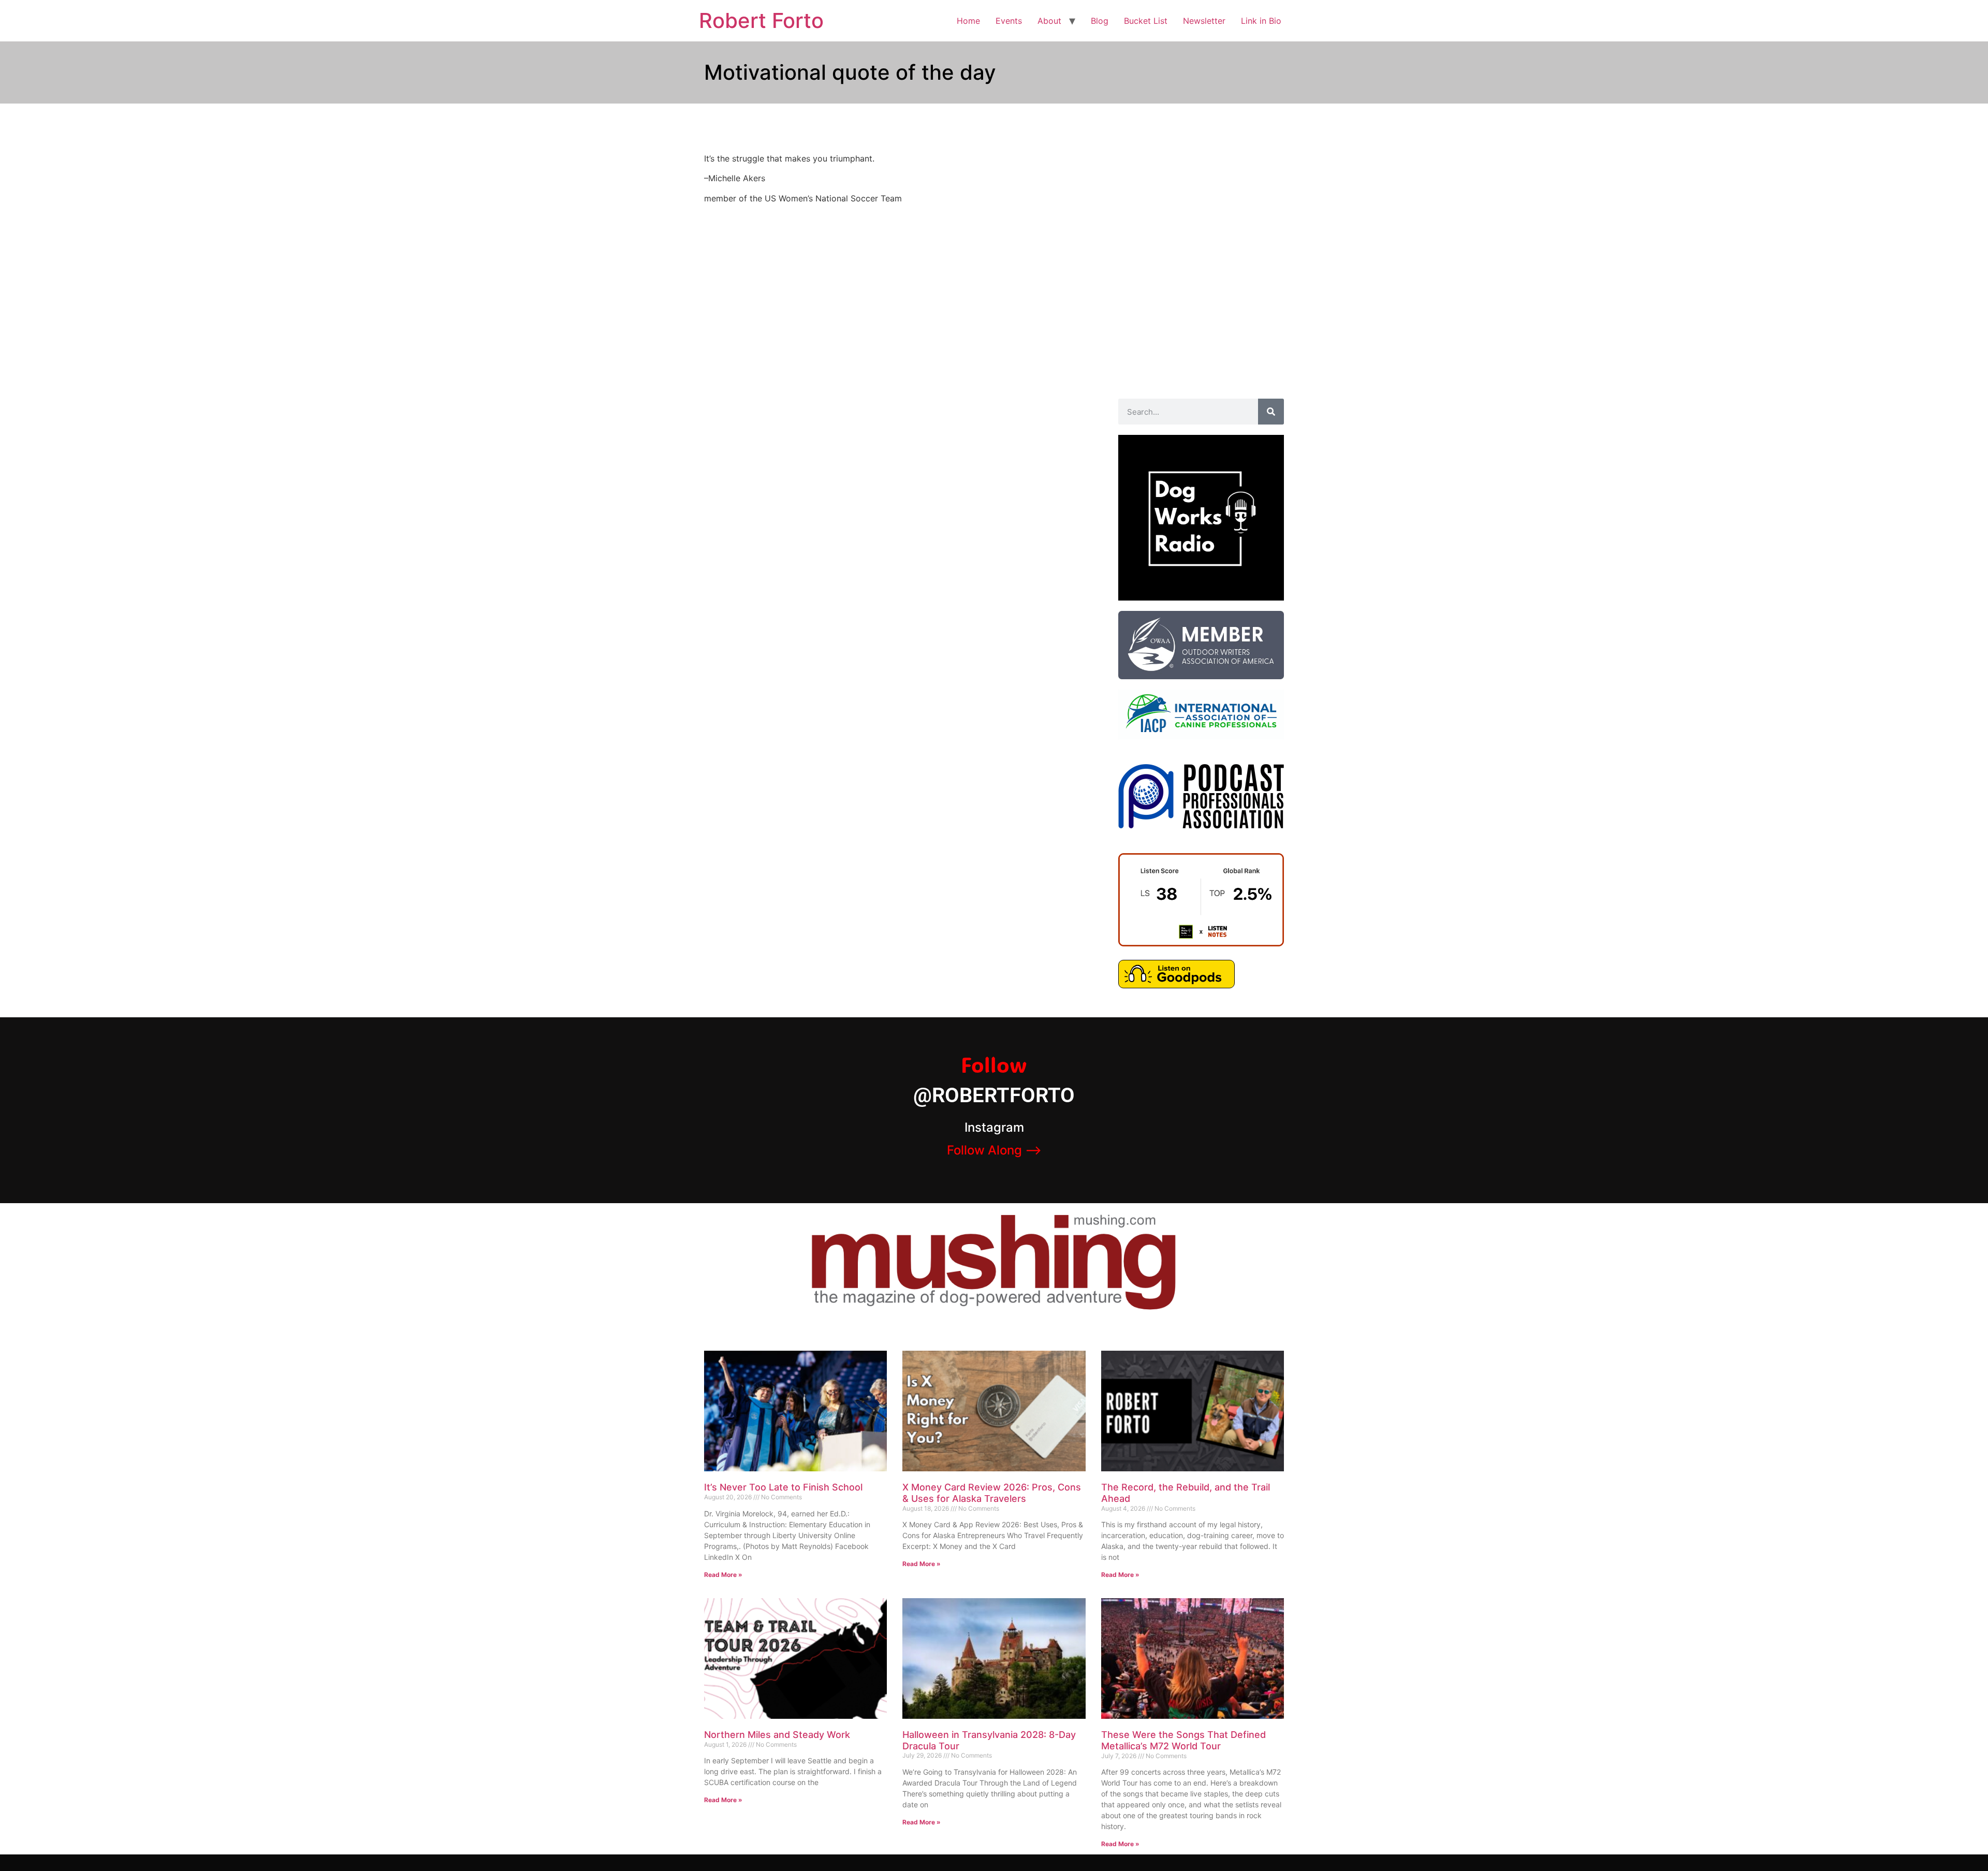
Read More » (723, 1575)
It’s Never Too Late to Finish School (783, 1487)
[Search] (1271, 412)
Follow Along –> (994, 1150)
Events (1009, 21)
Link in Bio (1261, 21)
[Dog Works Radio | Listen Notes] (1201, 943)
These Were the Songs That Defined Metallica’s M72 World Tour (1183, 1740)
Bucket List (1146, 21)
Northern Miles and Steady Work (777, 1735)
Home (968, 21)
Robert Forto (761, 20)
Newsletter (1204, 21)
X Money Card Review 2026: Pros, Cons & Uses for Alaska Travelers (992, 1493)
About (1049, 21)
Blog (1100, 21)
